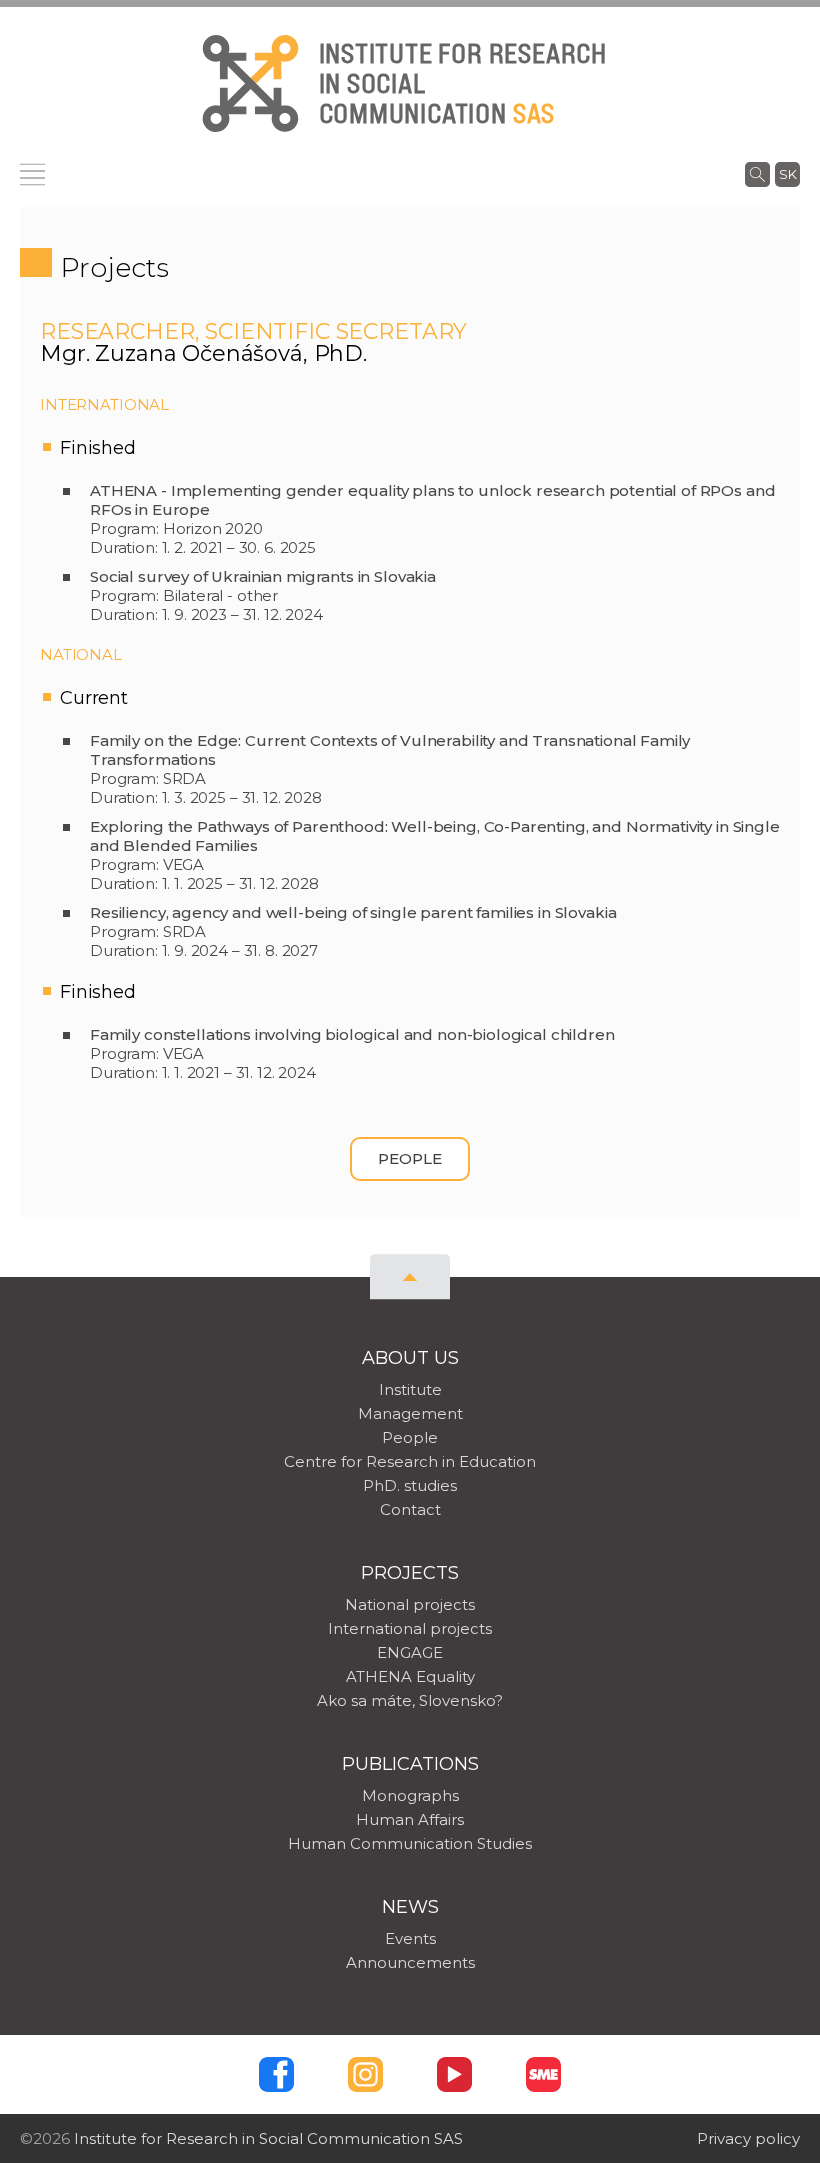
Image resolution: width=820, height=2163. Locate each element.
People (409, 1158)
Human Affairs (410, 1819)
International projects (410, 1628)
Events (410, 1938)
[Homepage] (250, 83)
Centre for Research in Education (410, 1461)
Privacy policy (748, 2138)
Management (410, 1413)
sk (788, 174)
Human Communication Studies (410, 1843)
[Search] (757, 174)
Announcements (410, 1962)
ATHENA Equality (410, 1676)
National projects (410, 1604)
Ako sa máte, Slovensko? (410, 1700)
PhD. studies (410, 1485)
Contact (410, 1509)
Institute (410, 1389)
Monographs (410, 1795)
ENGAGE (410, 1652)
